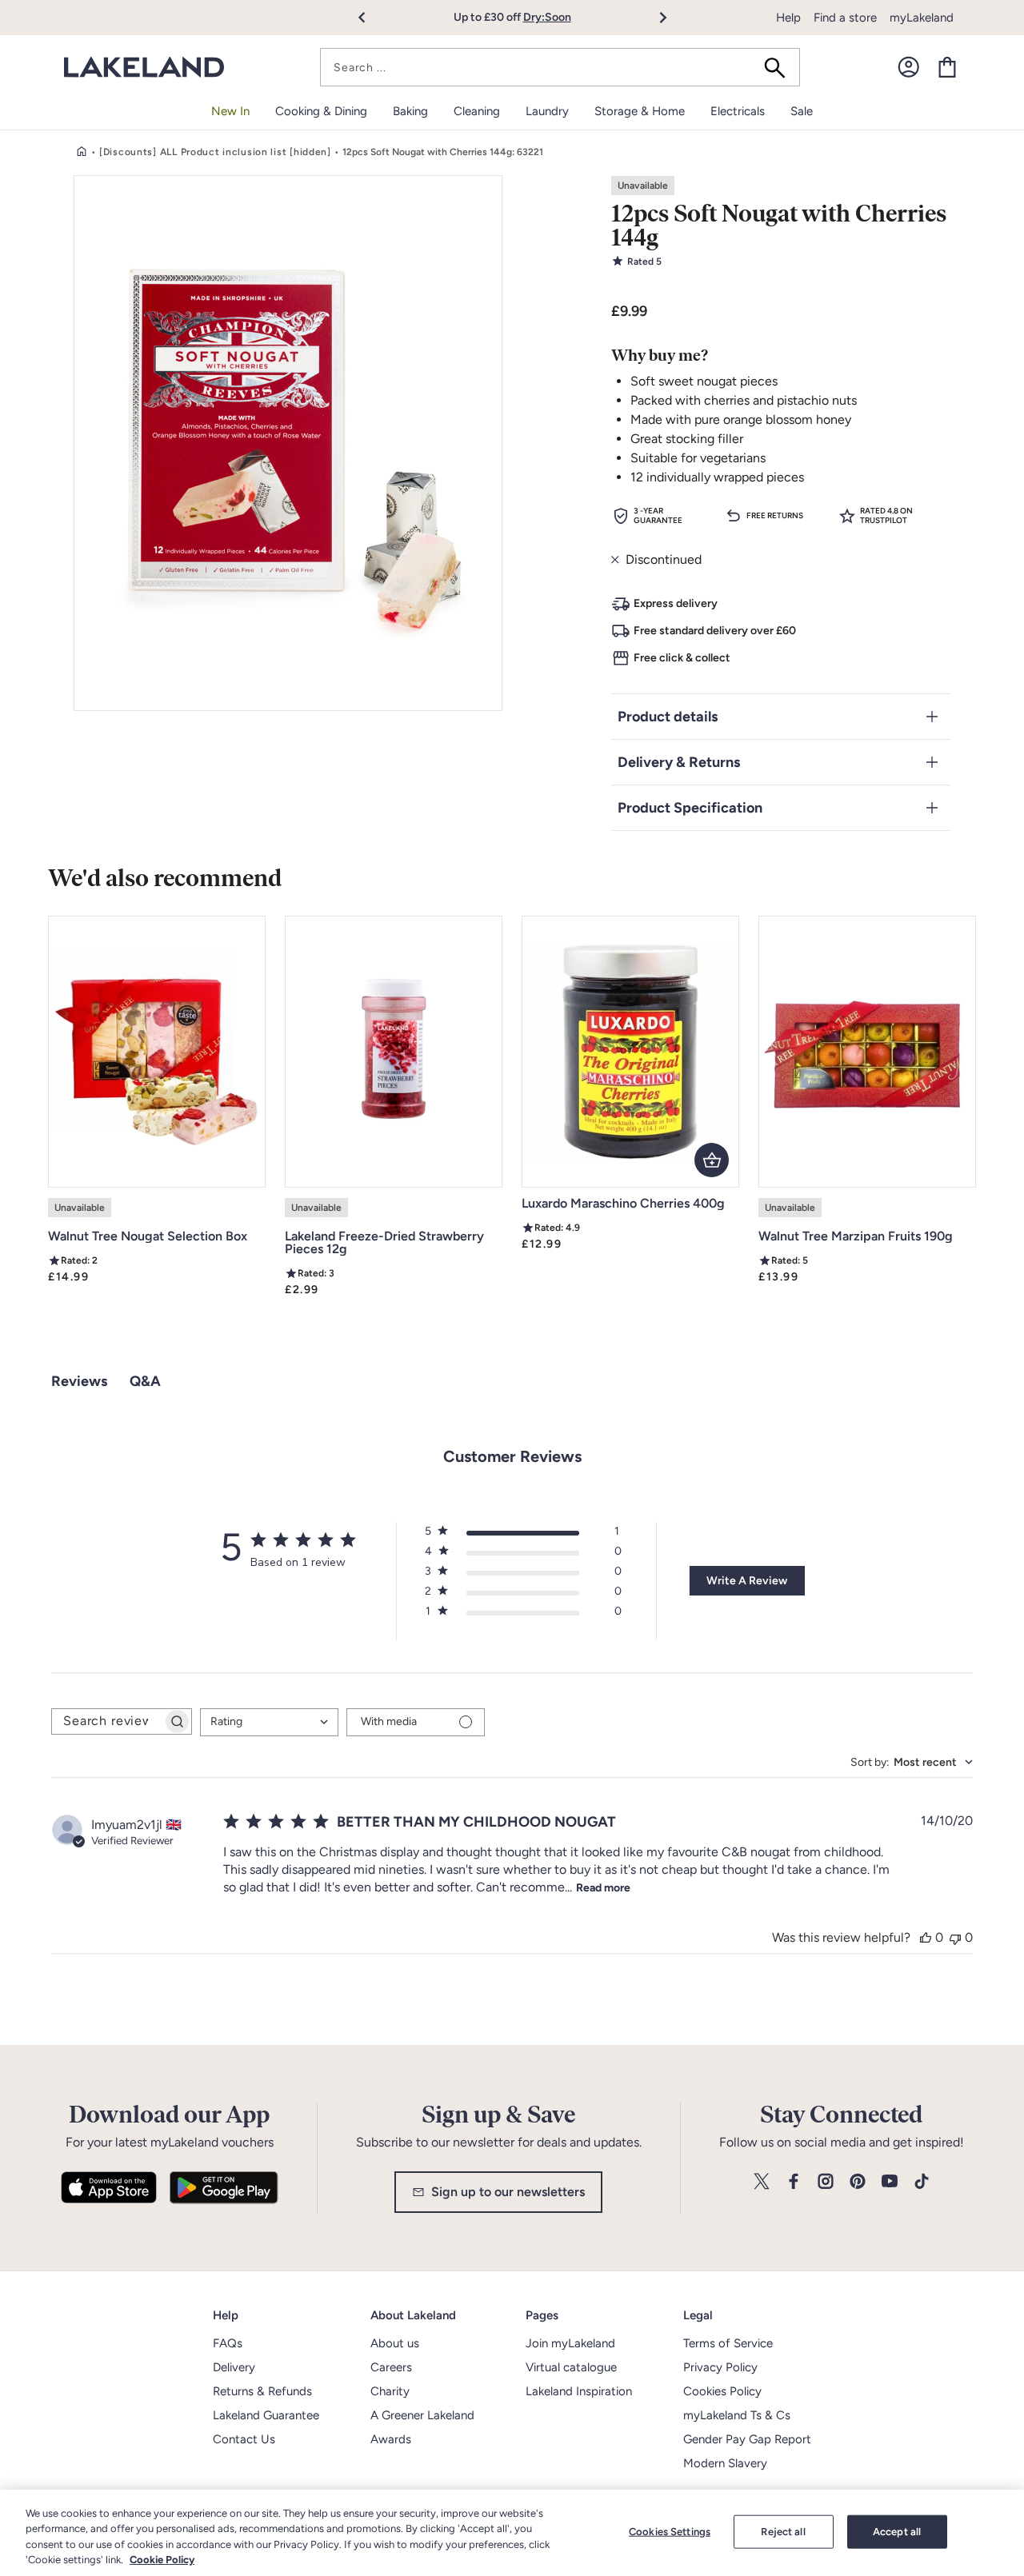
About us (395, 2343)
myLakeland (922, 18)
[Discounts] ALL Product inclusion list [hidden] (215, 152)
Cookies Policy (722, 2391)
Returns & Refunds (262, 2391)
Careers (391, 2367)
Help (788, 18)
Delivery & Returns (679, 762)
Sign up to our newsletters (508, 2192)
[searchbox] (107, 1721)
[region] (512, 2533)
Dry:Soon (547, 17)
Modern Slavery (725, 2463)
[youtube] (890, 2182)
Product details (668, 717)
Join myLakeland (570, 2343)
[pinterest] (858, 2182)
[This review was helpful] (926, 1937)
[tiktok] (922, 2182)
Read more (603, 1888)
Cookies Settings (670, 2532)
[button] (371, 18)
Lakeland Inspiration (579, 2391)
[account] (909, 67)
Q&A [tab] (145, 1381)
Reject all (783, 2532)
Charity (390, 2391)
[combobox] (560, 67)
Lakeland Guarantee (266, 2415)
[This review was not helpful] (955, 1937)
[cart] (947, 67)
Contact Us (244, 2439)
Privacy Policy (720, 2367)
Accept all (897, 2532)
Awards (391, 2439)
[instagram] (826, 2182)
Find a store (845, 18)
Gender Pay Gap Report (747, 2439)
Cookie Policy (162, 2560)
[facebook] (794, 2182)
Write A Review (747, 1581)
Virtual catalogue (571, 2367)
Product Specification (690, 808)
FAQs (228, 2343)
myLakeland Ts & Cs (737, 2415)
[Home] (82, 152)
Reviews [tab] (79, 1381)
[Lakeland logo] (144, 68)
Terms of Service (728, 2343)
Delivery (234, 2367)
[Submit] (780, 67)
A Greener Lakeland (422, 2415)
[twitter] (762, 2182)
